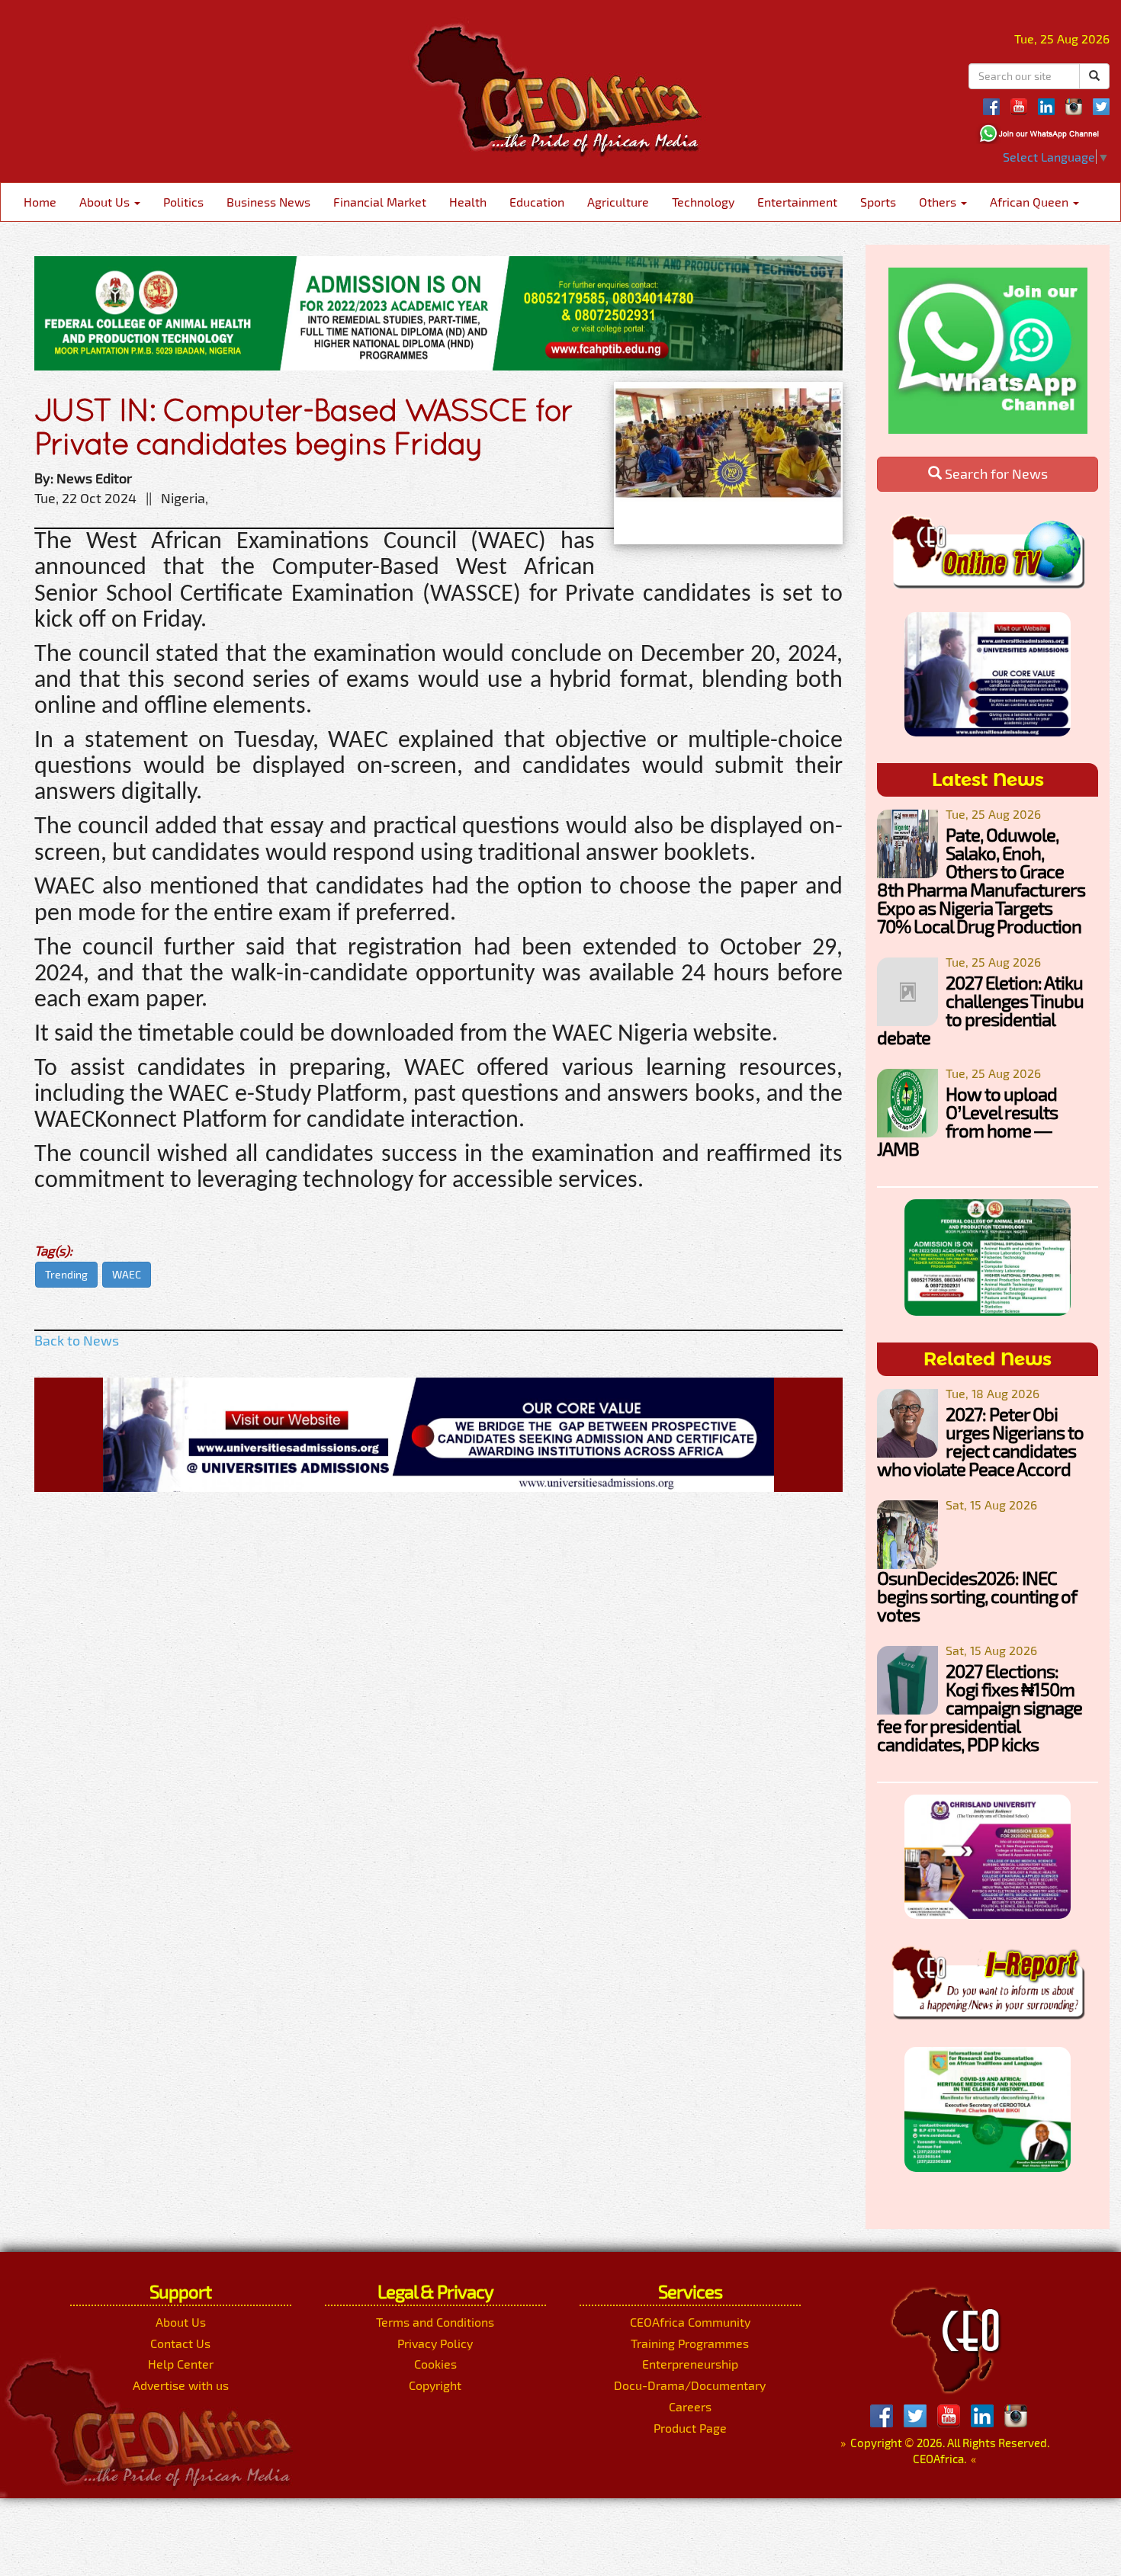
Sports (878, 202)
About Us (106, 202)
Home (40, 202)
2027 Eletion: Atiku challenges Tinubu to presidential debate (980, 1010)
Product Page (690, 2428)
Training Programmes (690, 2343)
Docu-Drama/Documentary (690, 2385)
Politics (183, 202)
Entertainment (797, 202)
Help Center (181, 2364)
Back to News (77, 1340)
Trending (66, 1274)
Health (468, 202)
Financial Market (380, 202)
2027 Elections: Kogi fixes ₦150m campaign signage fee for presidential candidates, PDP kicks (980, 1707)
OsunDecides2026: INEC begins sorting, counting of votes (977, 1596)
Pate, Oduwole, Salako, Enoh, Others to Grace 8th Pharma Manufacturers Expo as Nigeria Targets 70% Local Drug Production (981, 880)
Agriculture (618, 202)
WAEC (127, 1274)
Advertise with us (181, 2385)
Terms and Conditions (435, 2322)
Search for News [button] (995, 473)
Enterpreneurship (690, 2364)
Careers (690, 2406)
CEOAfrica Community (690, 2322)
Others (939, 202)
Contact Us (180, 2343)
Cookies (435, 2364)
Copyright (435, 2385)
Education (537, 202)
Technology (703, 202)
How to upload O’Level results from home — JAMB (967, 1121)
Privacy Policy (435, 2343)
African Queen (1031, 202)
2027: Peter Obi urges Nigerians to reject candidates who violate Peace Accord (980, 1441)
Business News (268, 202)
